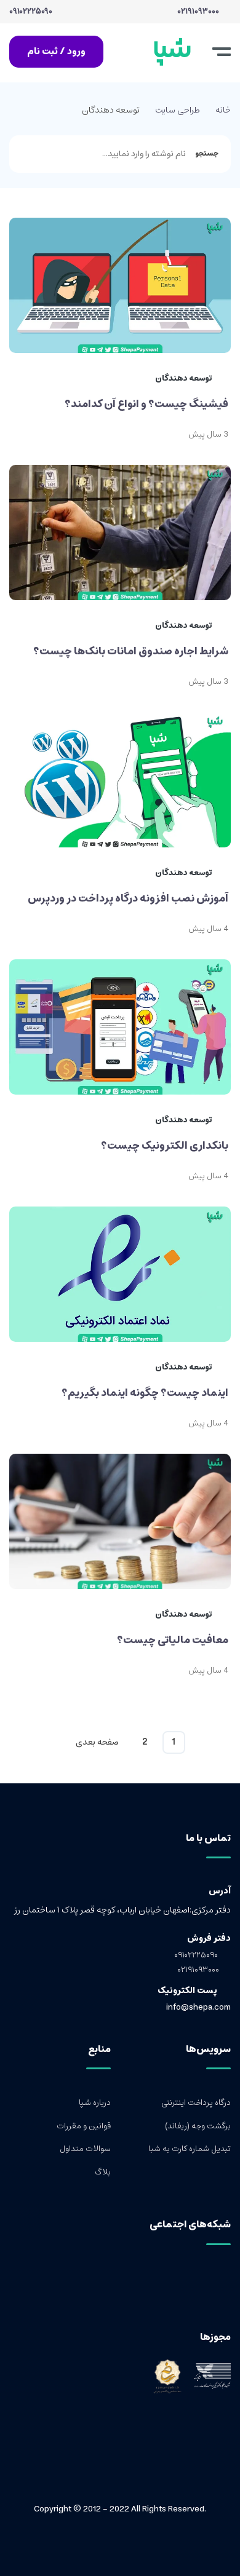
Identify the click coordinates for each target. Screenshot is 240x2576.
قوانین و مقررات (84, 2126)
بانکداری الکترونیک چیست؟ (165, 1146)
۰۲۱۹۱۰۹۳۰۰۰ (198, 12)
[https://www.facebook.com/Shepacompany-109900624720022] (226, 2282)
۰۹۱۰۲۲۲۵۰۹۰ (31, 12)
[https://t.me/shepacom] (207, 2282)
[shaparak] (208, 2376)
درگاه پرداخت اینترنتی (196, 2103)
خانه (223, 110)
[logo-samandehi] (167, 2376)
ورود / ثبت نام (56, 51)
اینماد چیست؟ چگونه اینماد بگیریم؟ (145, 1393)
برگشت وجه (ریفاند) (198, 2126)
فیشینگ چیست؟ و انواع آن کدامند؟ (146, 404)
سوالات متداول (85, 2149)
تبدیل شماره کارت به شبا (190, 2149)
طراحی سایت (178, 110)
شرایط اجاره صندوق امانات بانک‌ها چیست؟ (131, 651)
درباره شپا (95, 2103)
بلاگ (103, 2173)
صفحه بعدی (97, 1742)
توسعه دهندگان (184, 379)
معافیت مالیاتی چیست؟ (173, 1640)
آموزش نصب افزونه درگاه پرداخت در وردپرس (128, 898)
